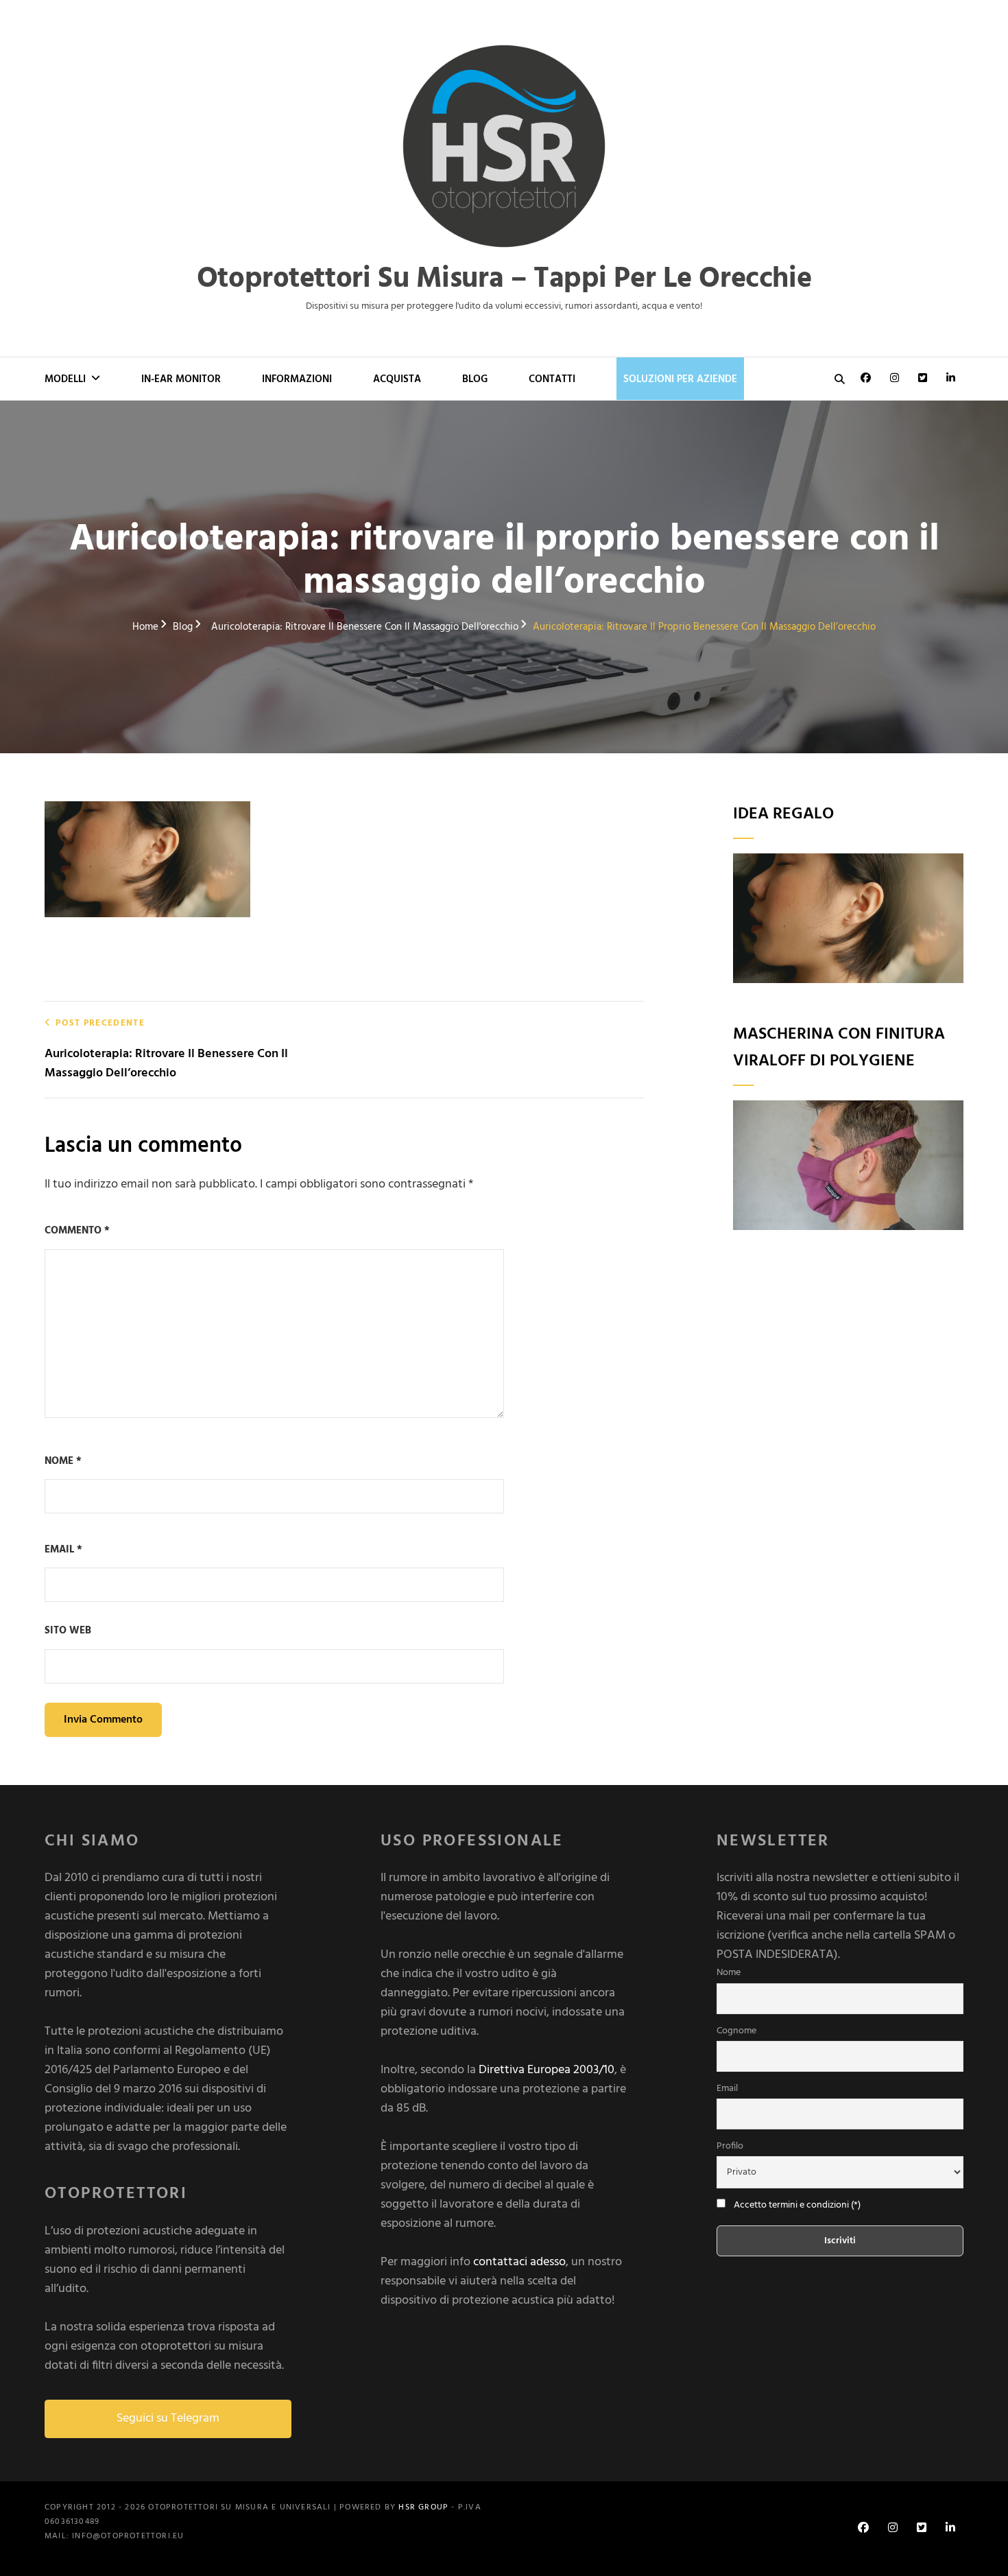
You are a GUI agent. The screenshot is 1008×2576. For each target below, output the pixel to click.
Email (63, 1550)
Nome (63, 1461)
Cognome (736, 2031)
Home (145, 627)
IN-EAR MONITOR (181, 379)
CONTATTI (552, 379)
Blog (183, 627)
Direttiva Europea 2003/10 (547, 2070)
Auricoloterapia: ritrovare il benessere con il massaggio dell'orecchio (365, 627)
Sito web (68, 1631)
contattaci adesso (519, 2262)
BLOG (475, 379)
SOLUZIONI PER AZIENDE (680, 379)
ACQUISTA (397, 379)
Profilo (730, 2146)
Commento (77, 1231)
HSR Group (423, 2507)
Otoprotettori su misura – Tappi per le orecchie (504, 280)
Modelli (65, 379)
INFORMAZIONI (297, 379)
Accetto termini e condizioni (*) (797, 2205)
